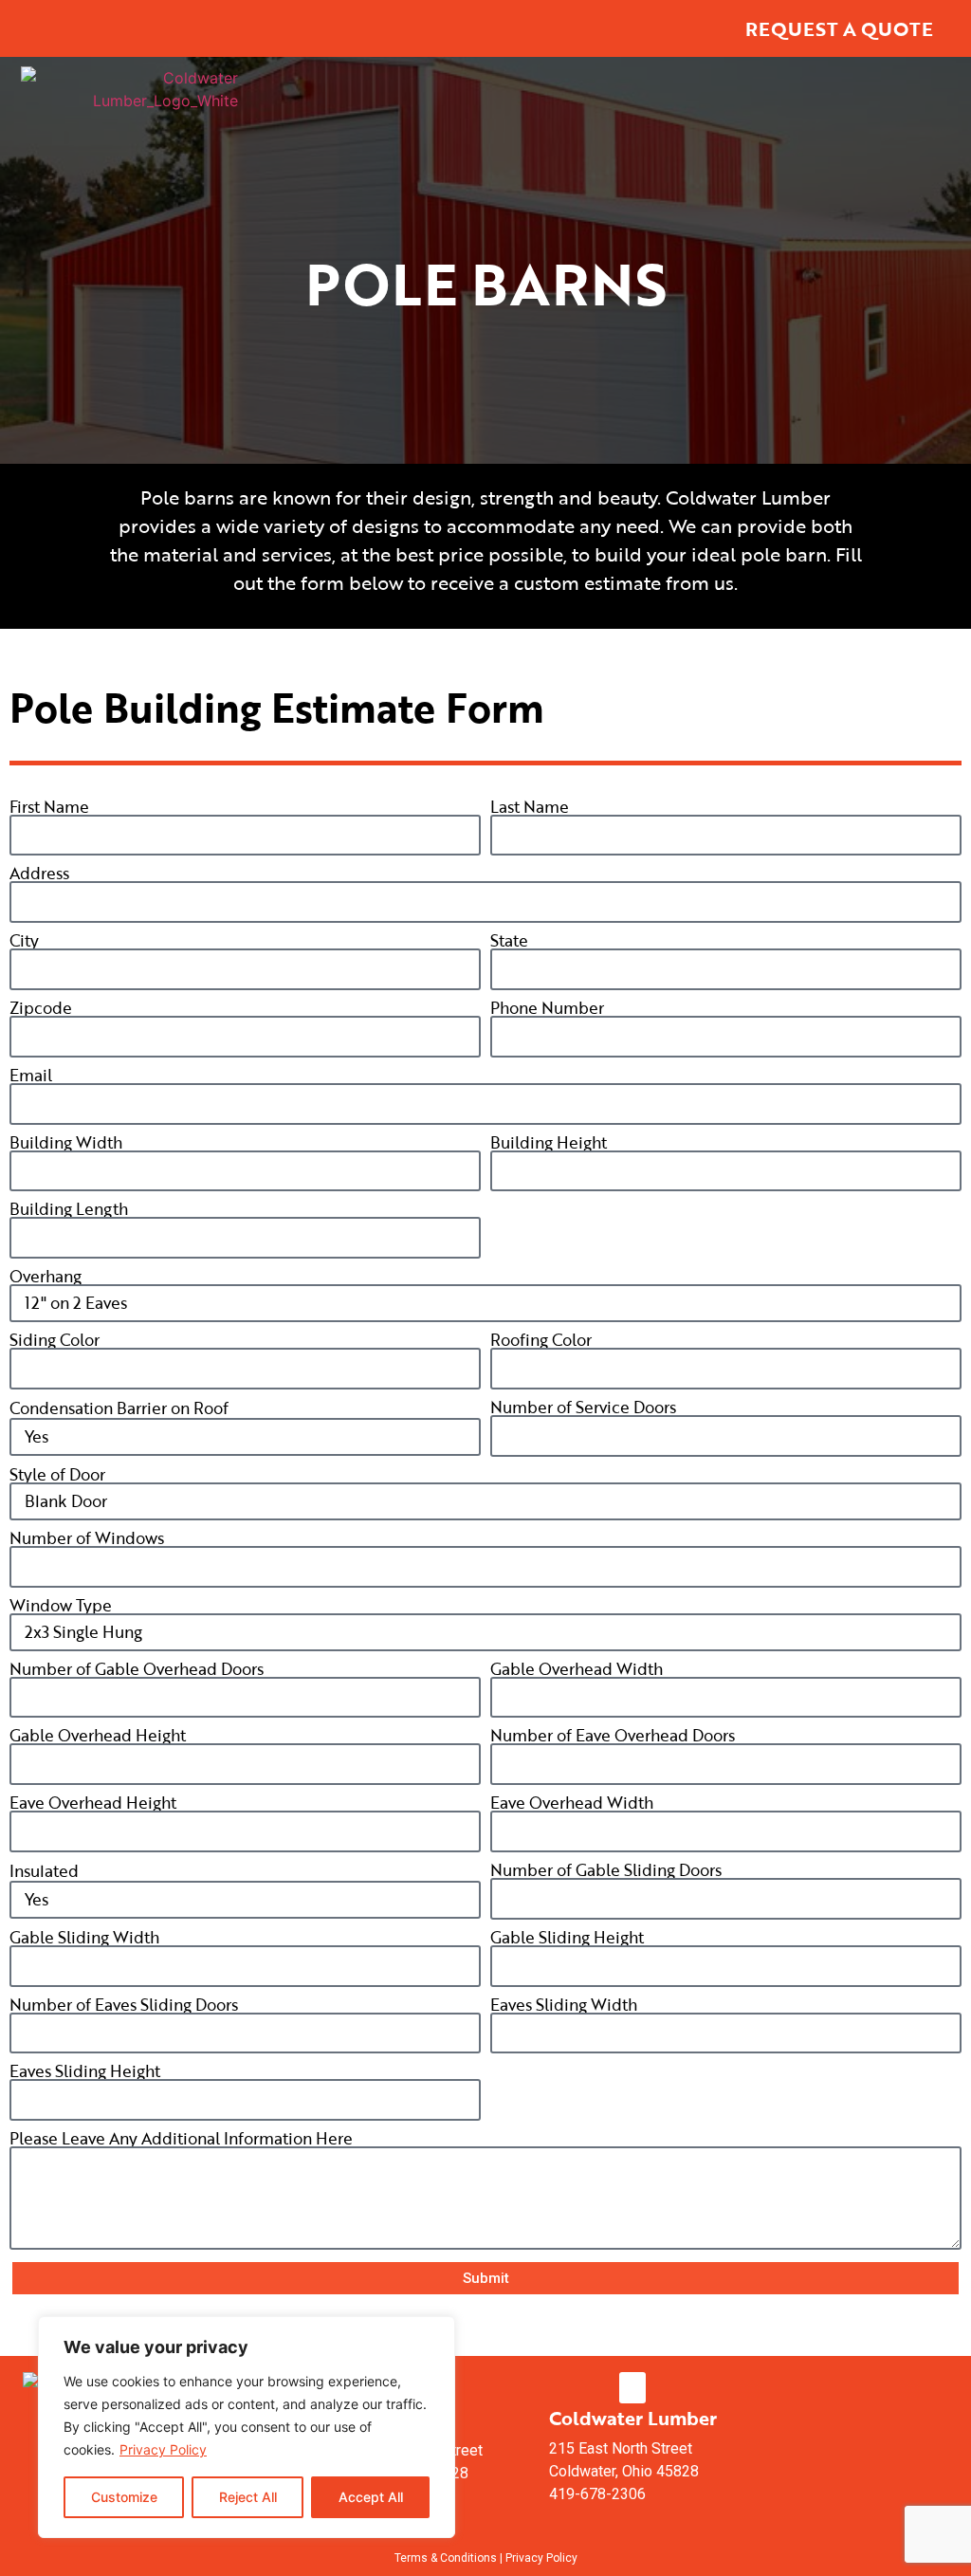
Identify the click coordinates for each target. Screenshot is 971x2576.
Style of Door (57, 1474)
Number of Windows (87, 1538)
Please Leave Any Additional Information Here (181, 2138)
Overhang (46, 1276)
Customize (124, 2497)
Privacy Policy (163, 2449)
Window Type (61, 1605)
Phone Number (547, 1008)
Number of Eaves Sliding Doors (124, 2005)
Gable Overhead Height (98, 1735)
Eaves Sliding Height (85, 2071)
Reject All (248, 2497)
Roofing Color (541, 1340)
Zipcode (41, 1008)
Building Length (69, 1209)
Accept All (371, 2497)
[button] (632, 2388)
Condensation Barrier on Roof (119, 1408)
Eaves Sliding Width (564, 2005)
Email (31, 1075)
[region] (247, 2427)
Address (39, 873)
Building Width (66, 1142)
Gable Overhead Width (577, 1669)
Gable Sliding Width (84, 1937)
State (509, 940)
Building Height (549, 1142)
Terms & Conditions (446, 2558)
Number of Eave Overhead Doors (613, 1735)
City (24, 940)
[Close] (435, 2332)
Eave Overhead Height (93, 1803)
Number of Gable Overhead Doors (137, 1669)
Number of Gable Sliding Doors (606, 1870)
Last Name (530, 807)
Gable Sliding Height (567, 1937)
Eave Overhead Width (572, 1803)
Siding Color (55, 1340)
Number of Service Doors (583, 1407)
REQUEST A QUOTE (839, 28)
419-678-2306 (597, 2494)
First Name (49, 807)
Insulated (44, 1871)
